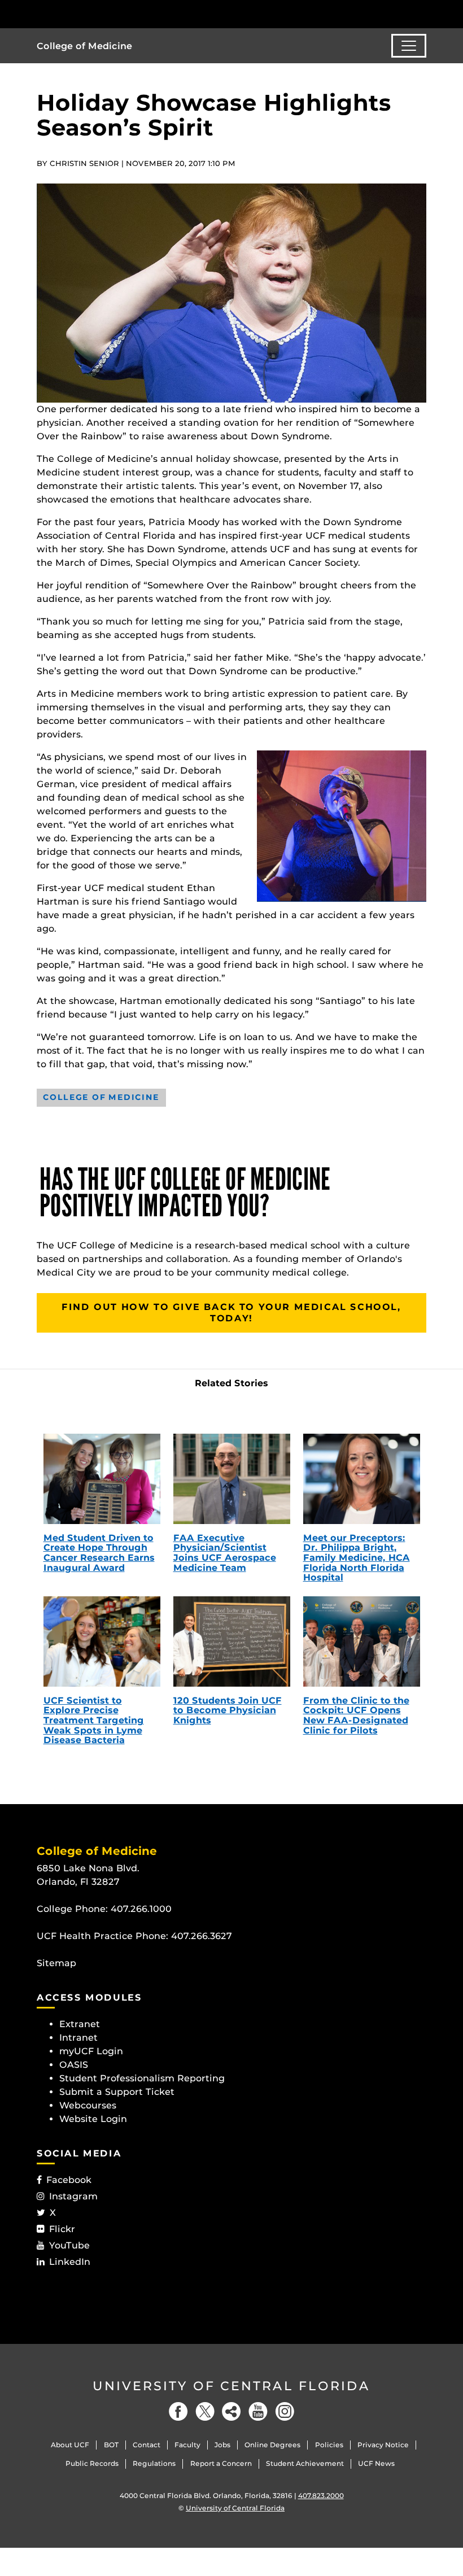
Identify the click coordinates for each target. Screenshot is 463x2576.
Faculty (187, 2445)
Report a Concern (221, 2463)
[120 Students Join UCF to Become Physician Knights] (232, 1641)
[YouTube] (258, 2411)
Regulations (154, 2463)
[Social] (231, 2411)
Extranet (80, 2024)
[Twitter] (205, 2411)
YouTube (69, 2245)
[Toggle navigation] (409, 46)
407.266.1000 (141, 1909)
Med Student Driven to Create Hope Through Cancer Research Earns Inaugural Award (99, 1553)
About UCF (70, 2445)
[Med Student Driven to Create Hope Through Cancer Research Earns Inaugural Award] (102, 1479)
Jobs (222, 2445)
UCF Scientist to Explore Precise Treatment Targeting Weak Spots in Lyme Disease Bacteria (94, 1720)
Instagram (73, 2196)
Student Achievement (305, 2463)
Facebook (69, 2180)
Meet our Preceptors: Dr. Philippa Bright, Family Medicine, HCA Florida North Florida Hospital (357, 1558)
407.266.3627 (202, 1936)
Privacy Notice (383, 2445)
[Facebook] (178, 2411)
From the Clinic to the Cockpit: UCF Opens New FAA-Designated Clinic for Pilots (356, 1715)
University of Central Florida (231, 2386)
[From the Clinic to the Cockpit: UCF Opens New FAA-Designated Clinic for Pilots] (362, 1641)
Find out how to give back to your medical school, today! (231, 1313)
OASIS (74, 2065)
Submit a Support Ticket (117, 2092)
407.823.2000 (321, 2496)
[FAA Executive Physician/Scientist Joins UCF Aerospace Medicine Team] (232, 1479)
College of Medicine (84, 46)
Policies (329, 2445)
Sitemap (56, 1963)
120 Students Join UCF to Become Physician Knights (228, 1710)
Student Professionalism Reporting (142, 2078)
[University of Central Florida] (112, 14)
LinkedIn (70, 2262)
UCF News (376, 2463)
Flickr (62, 2229)
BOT (111, 2445)
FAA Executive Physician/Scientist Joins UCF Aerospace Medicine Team (225, 1553)
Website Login (93, 2119)
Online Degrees (272, 2445)
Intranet (78, 2038)
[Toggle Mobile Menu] (423, 13)
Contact (147, 2445)
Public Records (92, 2463)
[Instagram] (285, 2411)
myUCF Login (91, 2051)
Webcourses (88, 2105)
